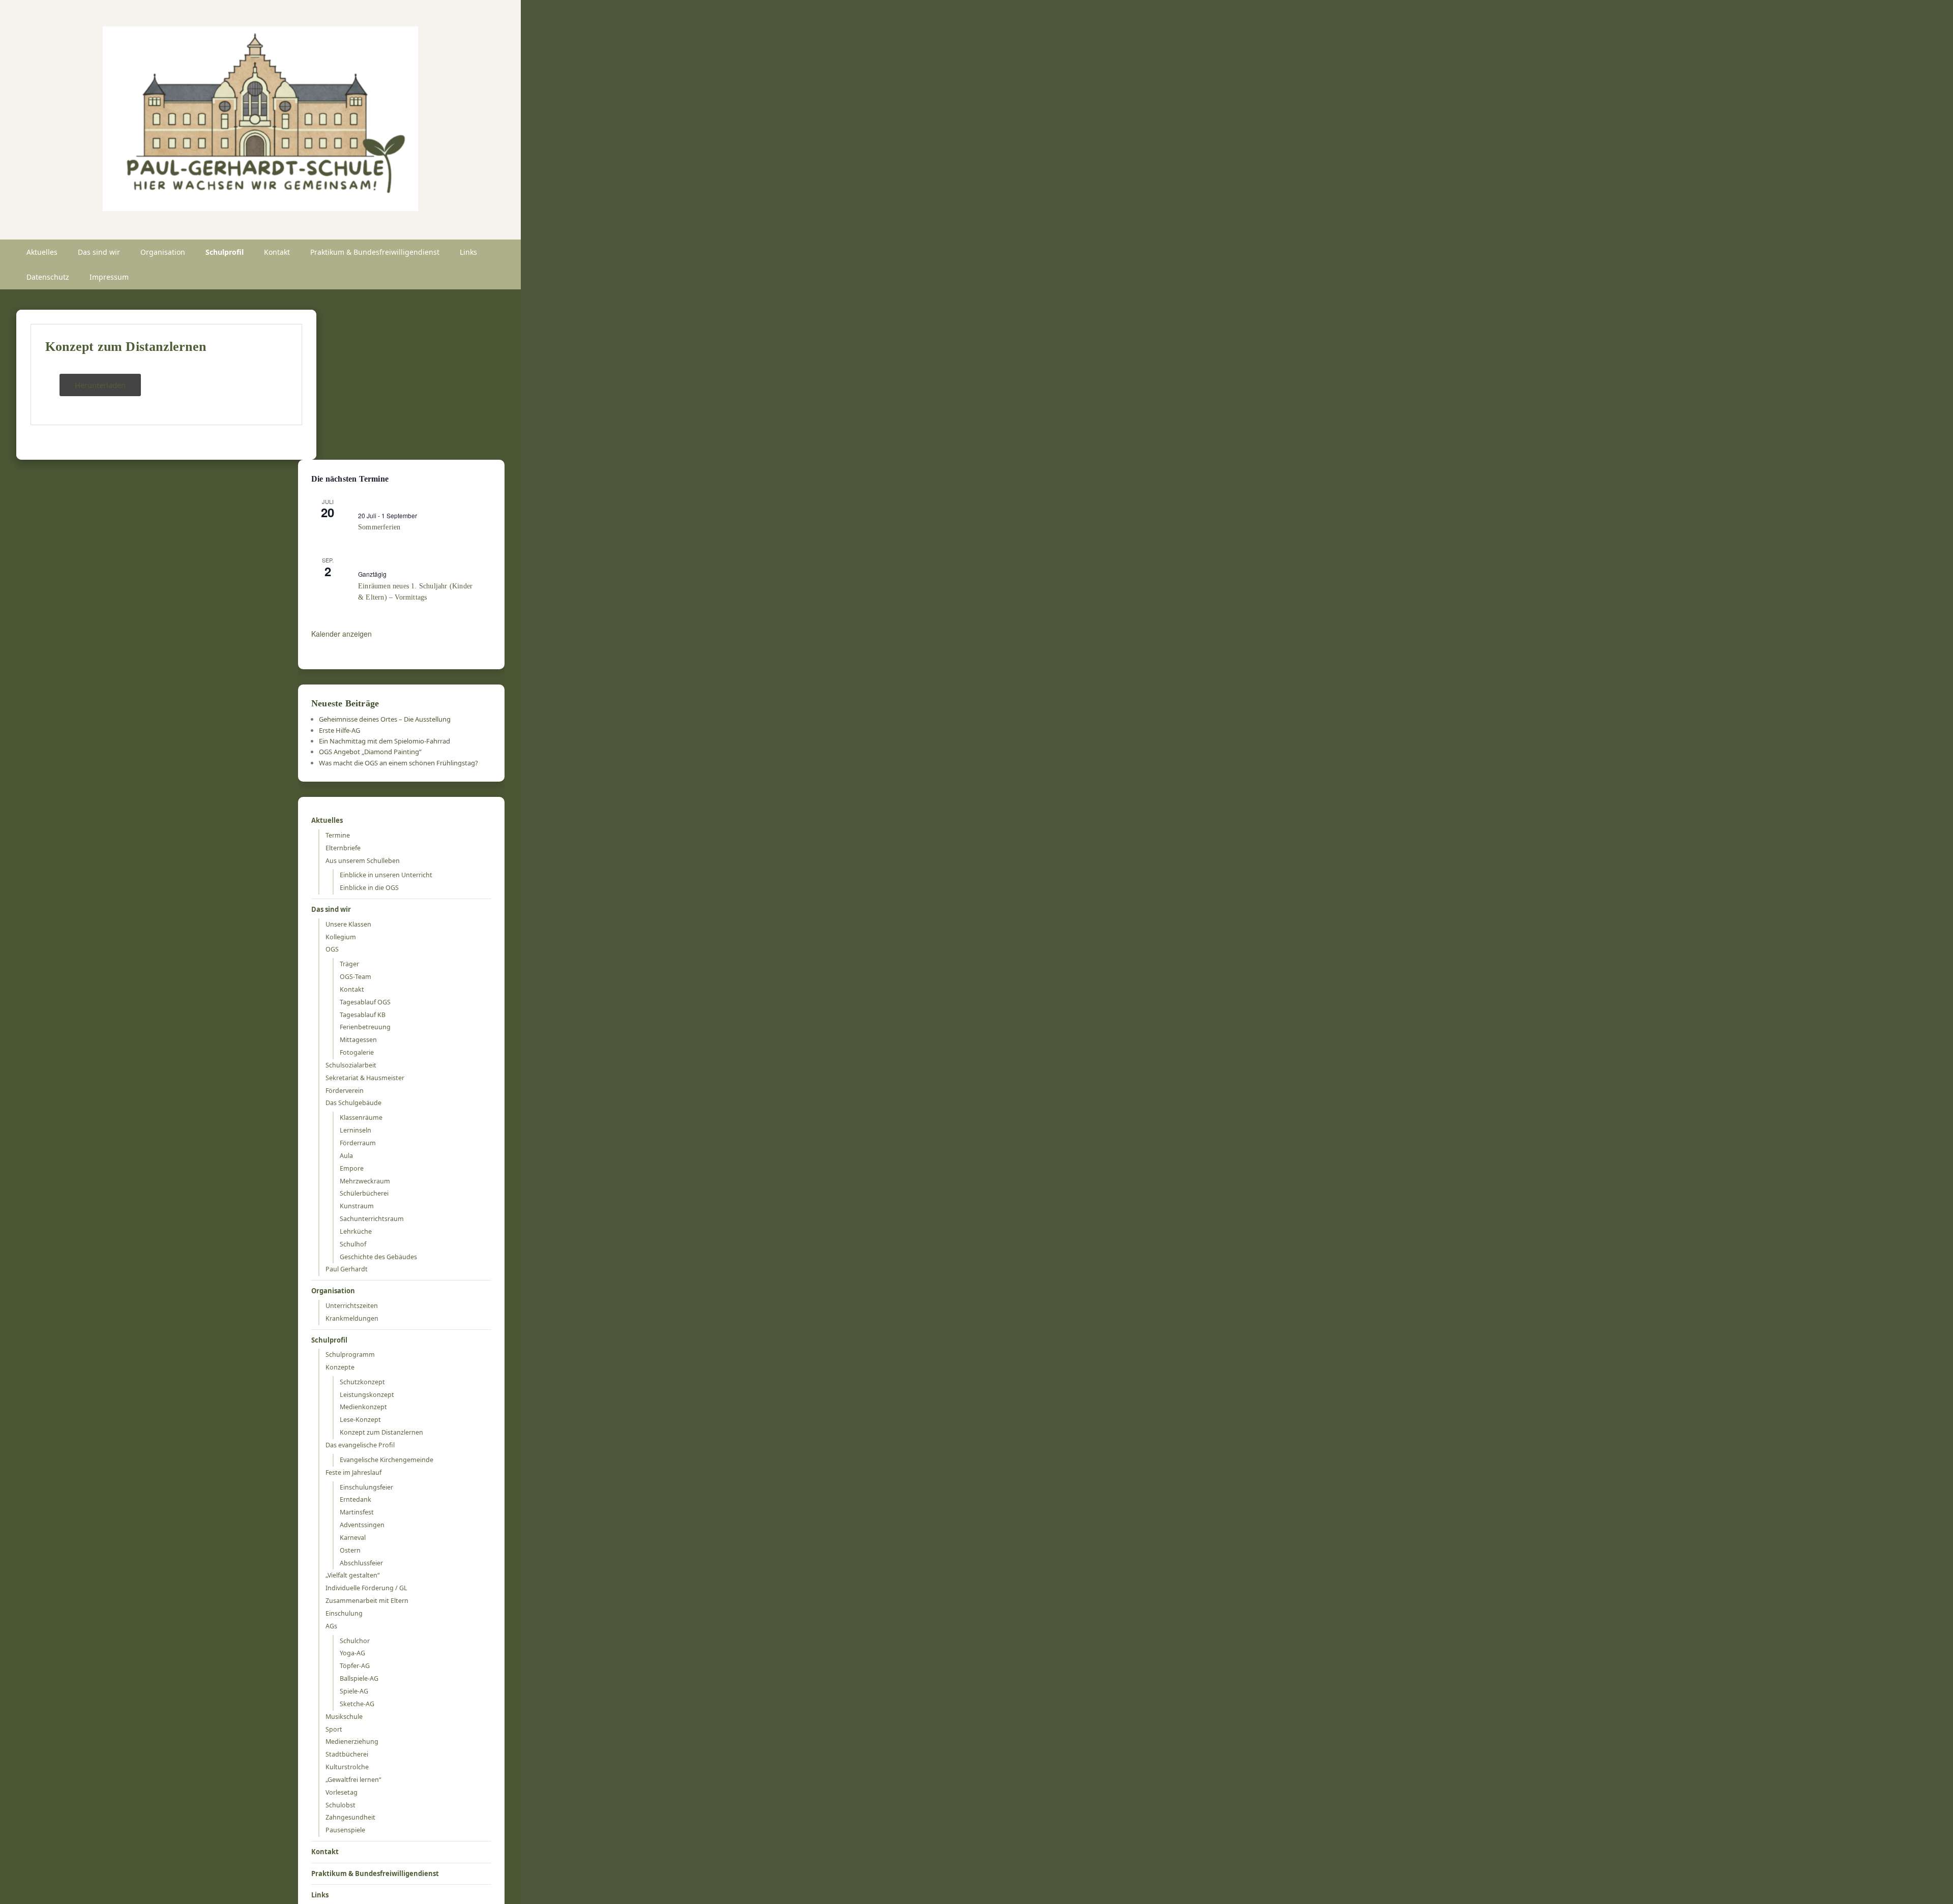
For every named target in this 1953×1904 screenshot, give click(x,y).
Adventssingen (362, 1525)
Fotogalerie (357, 1052)
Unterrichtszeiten (352, 1306)
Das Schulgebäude (353, 1103)
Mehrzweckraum (365, 1181)
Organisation (163, 252)
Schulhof (353, 1244)
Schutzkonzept (362, 1382)
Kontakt (277, 252)
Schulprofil (225, 252)
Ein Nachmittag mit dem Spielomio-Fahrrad (384, 741)
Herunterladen (100, 385)
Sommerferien (379, 527)
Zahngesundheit (350, 1817)
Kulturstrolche (347, 1767)
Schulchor (355, 1641)
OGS (332, 949)
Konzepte (340, 1367)
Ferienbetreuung (365, 1027)
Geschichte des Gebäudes (378, 1257)
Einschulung (344, 1613)
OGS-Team (356, 977)
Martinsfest (357, 1512)
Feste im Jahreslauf (353, 1472)
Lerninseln (356, 1130)
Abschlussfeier (361, 1563)
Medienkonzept (363, 1407)
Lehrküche (356, 1231)
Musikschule (344, 1717)
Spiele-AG (354, 1691)
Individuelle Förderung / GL (366, 1588)
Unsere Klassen (348, 924)
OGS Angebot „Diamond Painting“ (370, 752)
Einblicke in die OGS (369, 888)
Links (468, 252)
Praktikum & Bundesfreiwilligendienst (375, 252)
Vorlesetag (342, 1792)
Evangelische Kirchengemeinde (387, 1460)
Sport (334, 1729)
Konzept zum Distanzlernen (126, 347)
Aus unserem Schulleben (363, 861)
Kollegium (341, 937)
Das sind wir (99, 252)
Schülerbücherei (364, 1193)
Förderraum (358, 1143)
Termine (338, 835)
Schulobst (341, 1805)
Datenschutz (48, 277)
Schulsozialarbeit (351, 1065)
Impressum (109, 277)
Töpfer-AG (355, 1666)
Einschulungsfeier (366, 1487)
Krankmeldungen (352, 1318)
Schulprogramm (350, 1355)
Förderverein (345, 1091)
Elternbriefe (343, 848)
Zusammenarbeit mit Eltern (367, 1601)
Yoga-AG (352, 1653)
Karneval (353, 1538)
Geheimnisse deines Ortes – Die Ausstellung (385, 719)
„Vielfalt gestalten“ (352, 1575)
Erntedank (356, 1499)
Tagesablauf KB (363, 1015)
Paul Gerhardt (347, 1269)
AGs (331, 1626)
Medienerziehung (352, 1742)
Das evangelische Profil (360, 1445)
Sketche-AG (357, 1704)
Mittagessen (358, 1040)
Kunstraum (357, 1206)
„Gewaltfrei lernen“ (353, 1780)
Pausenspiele (345, 1830)
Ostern (350, 1550)
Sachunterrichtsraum (372, 1219)
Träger (349, 964)
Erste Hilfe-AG (339, 730)
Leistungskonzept (367, 1395)
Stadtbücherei (347, 1754)
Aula (346, 1156)
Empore (352, 1168)
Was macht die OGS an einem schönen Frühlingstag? (398, 763)
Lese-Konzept (360, 1420)
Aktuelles (42, 252)
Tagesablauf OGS (365, 1002)
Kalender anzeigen (342, 634)
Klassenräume (361, 1118)
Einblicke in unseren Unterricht (386, 875)
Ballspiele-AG (359, 1678)
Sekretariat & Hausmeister (365, 1078)
